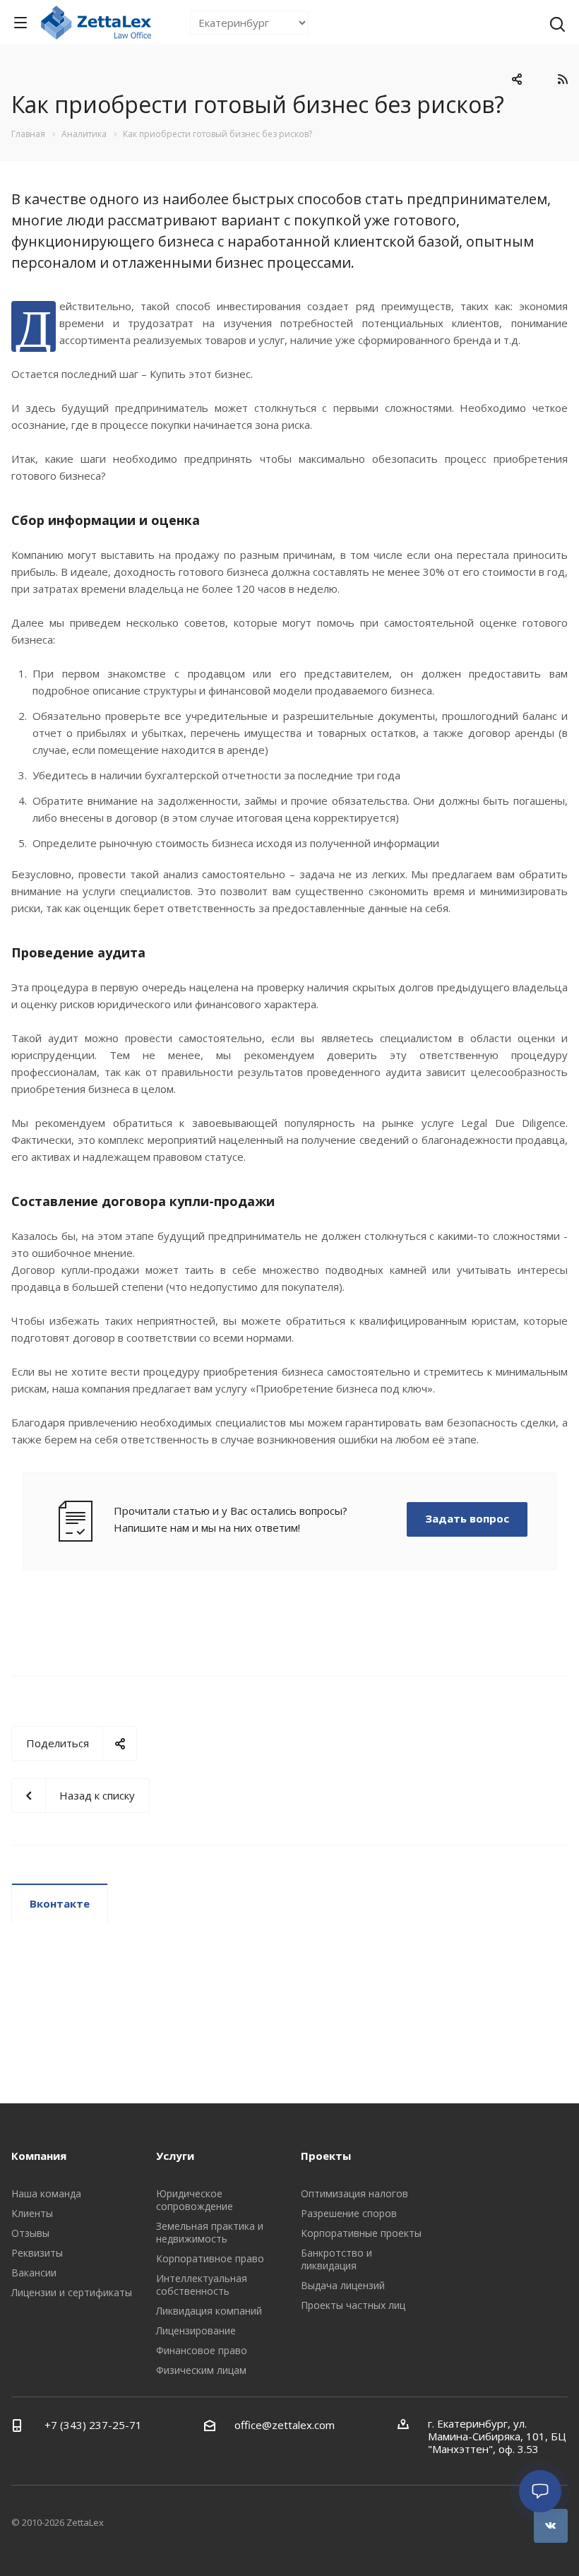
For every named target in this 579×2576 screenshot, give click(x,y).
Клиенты (32, 2213)
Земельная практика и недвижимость (210, 2232)
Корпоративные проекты (361, 2233)
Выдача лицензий (343, 2285)
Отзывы (30, 2233)
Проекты (326, 2156)
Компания (39, 2156)
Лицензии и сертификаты (72, 2292)
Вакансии (34, 2273)
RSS (562, 79)
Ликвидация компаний (209, 2311)
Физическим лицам (201, 2370)
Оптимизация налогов (354, 2193)
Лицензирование (196, 2330)
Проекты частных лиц (353, 2305)
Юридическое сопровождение (195, 2200)
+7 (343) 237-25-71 (92, 2425)
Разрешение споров (349, 2213)
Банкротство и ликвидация (336, 2259)
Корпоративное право (210, 2258)
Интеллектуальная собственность (202, 2285)
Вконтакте (60, 1903)
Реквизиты (37, 2253)
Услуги (175, 2156)
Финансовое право (202, 2350)
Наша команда (46, 2193)
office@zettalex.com (285, 2425)
